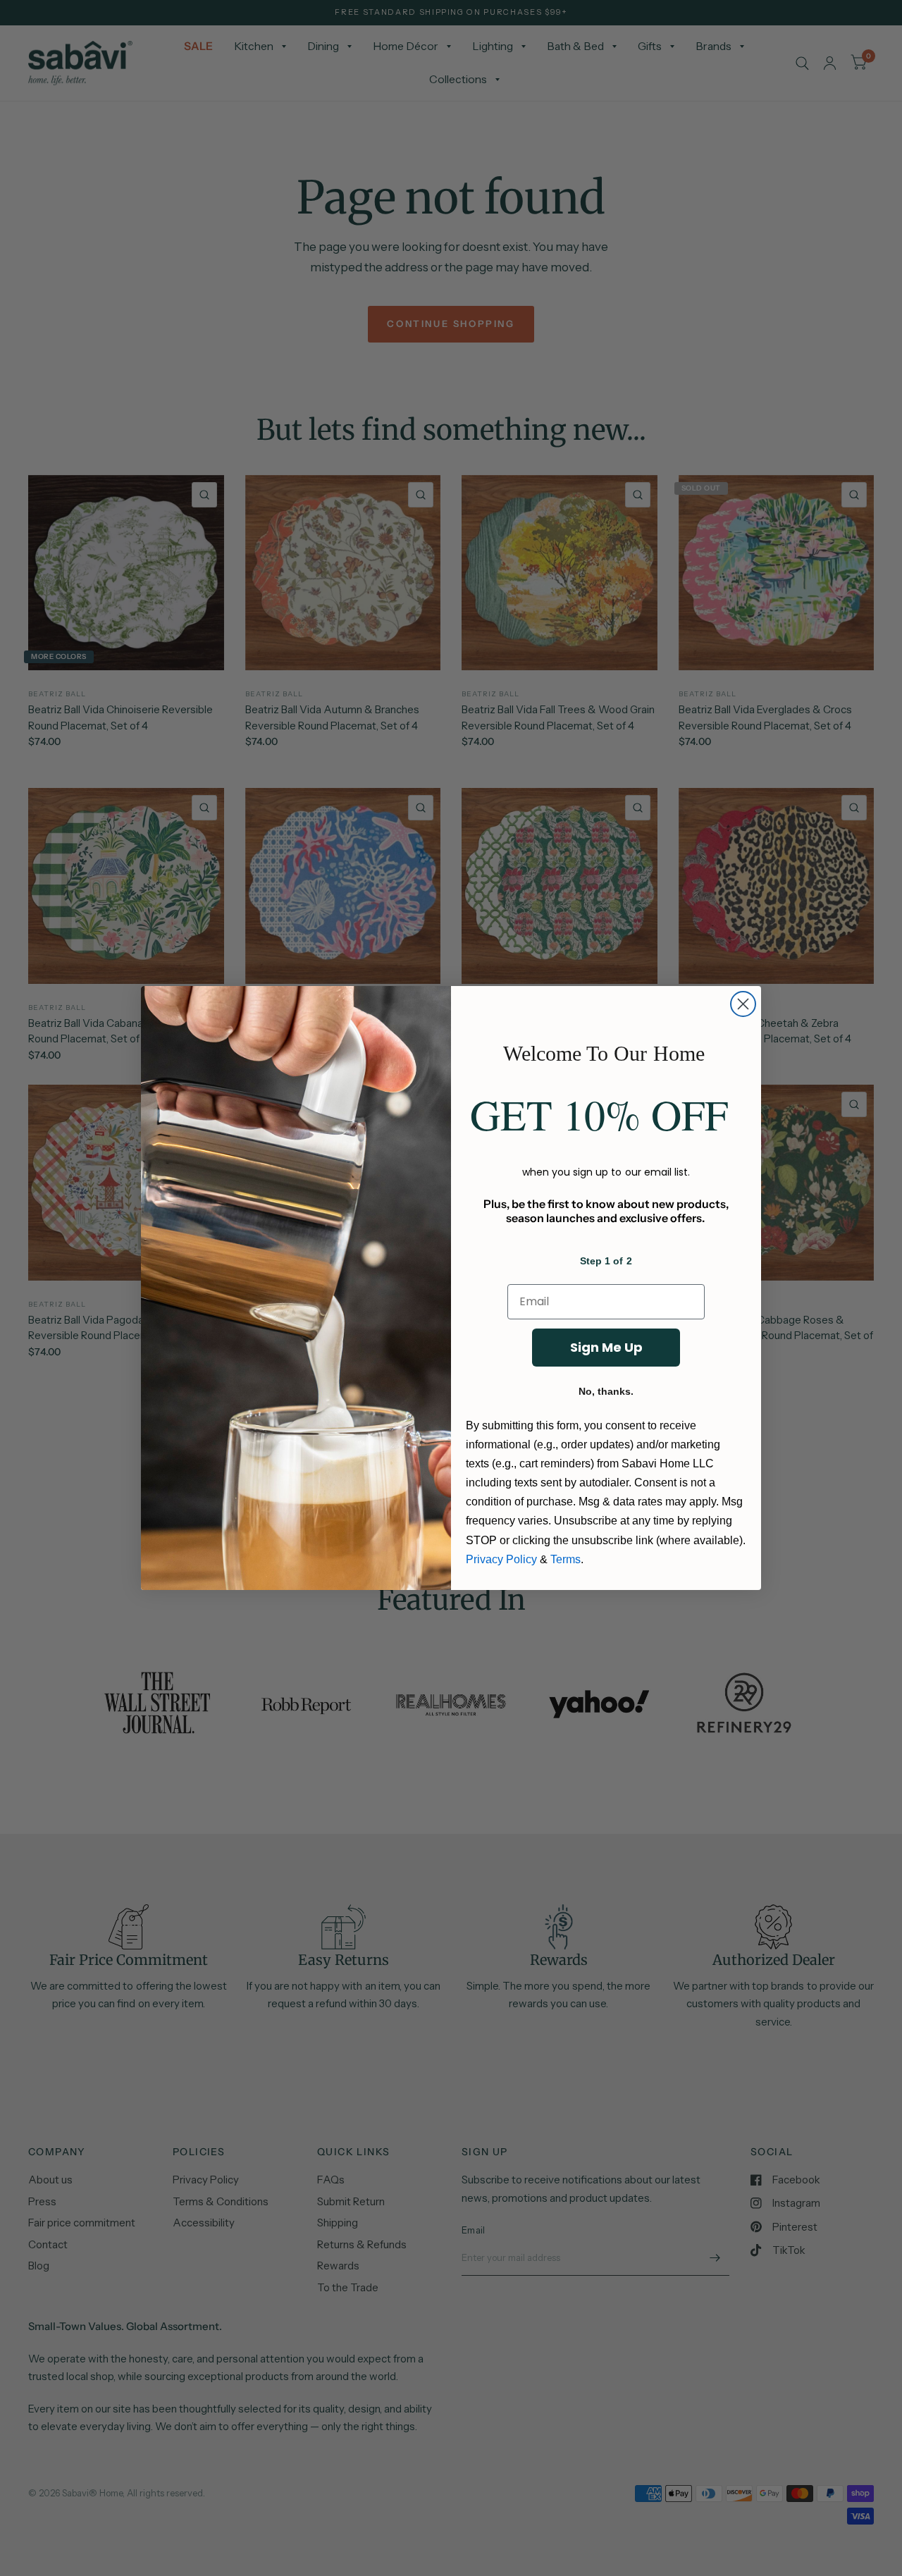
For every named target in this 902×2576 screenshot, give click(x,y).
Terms (566, 1559)
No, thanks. (606, 1391)
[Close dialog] (743, 1004)
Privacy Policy (501, 1559)
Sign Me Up (606, 1347)
